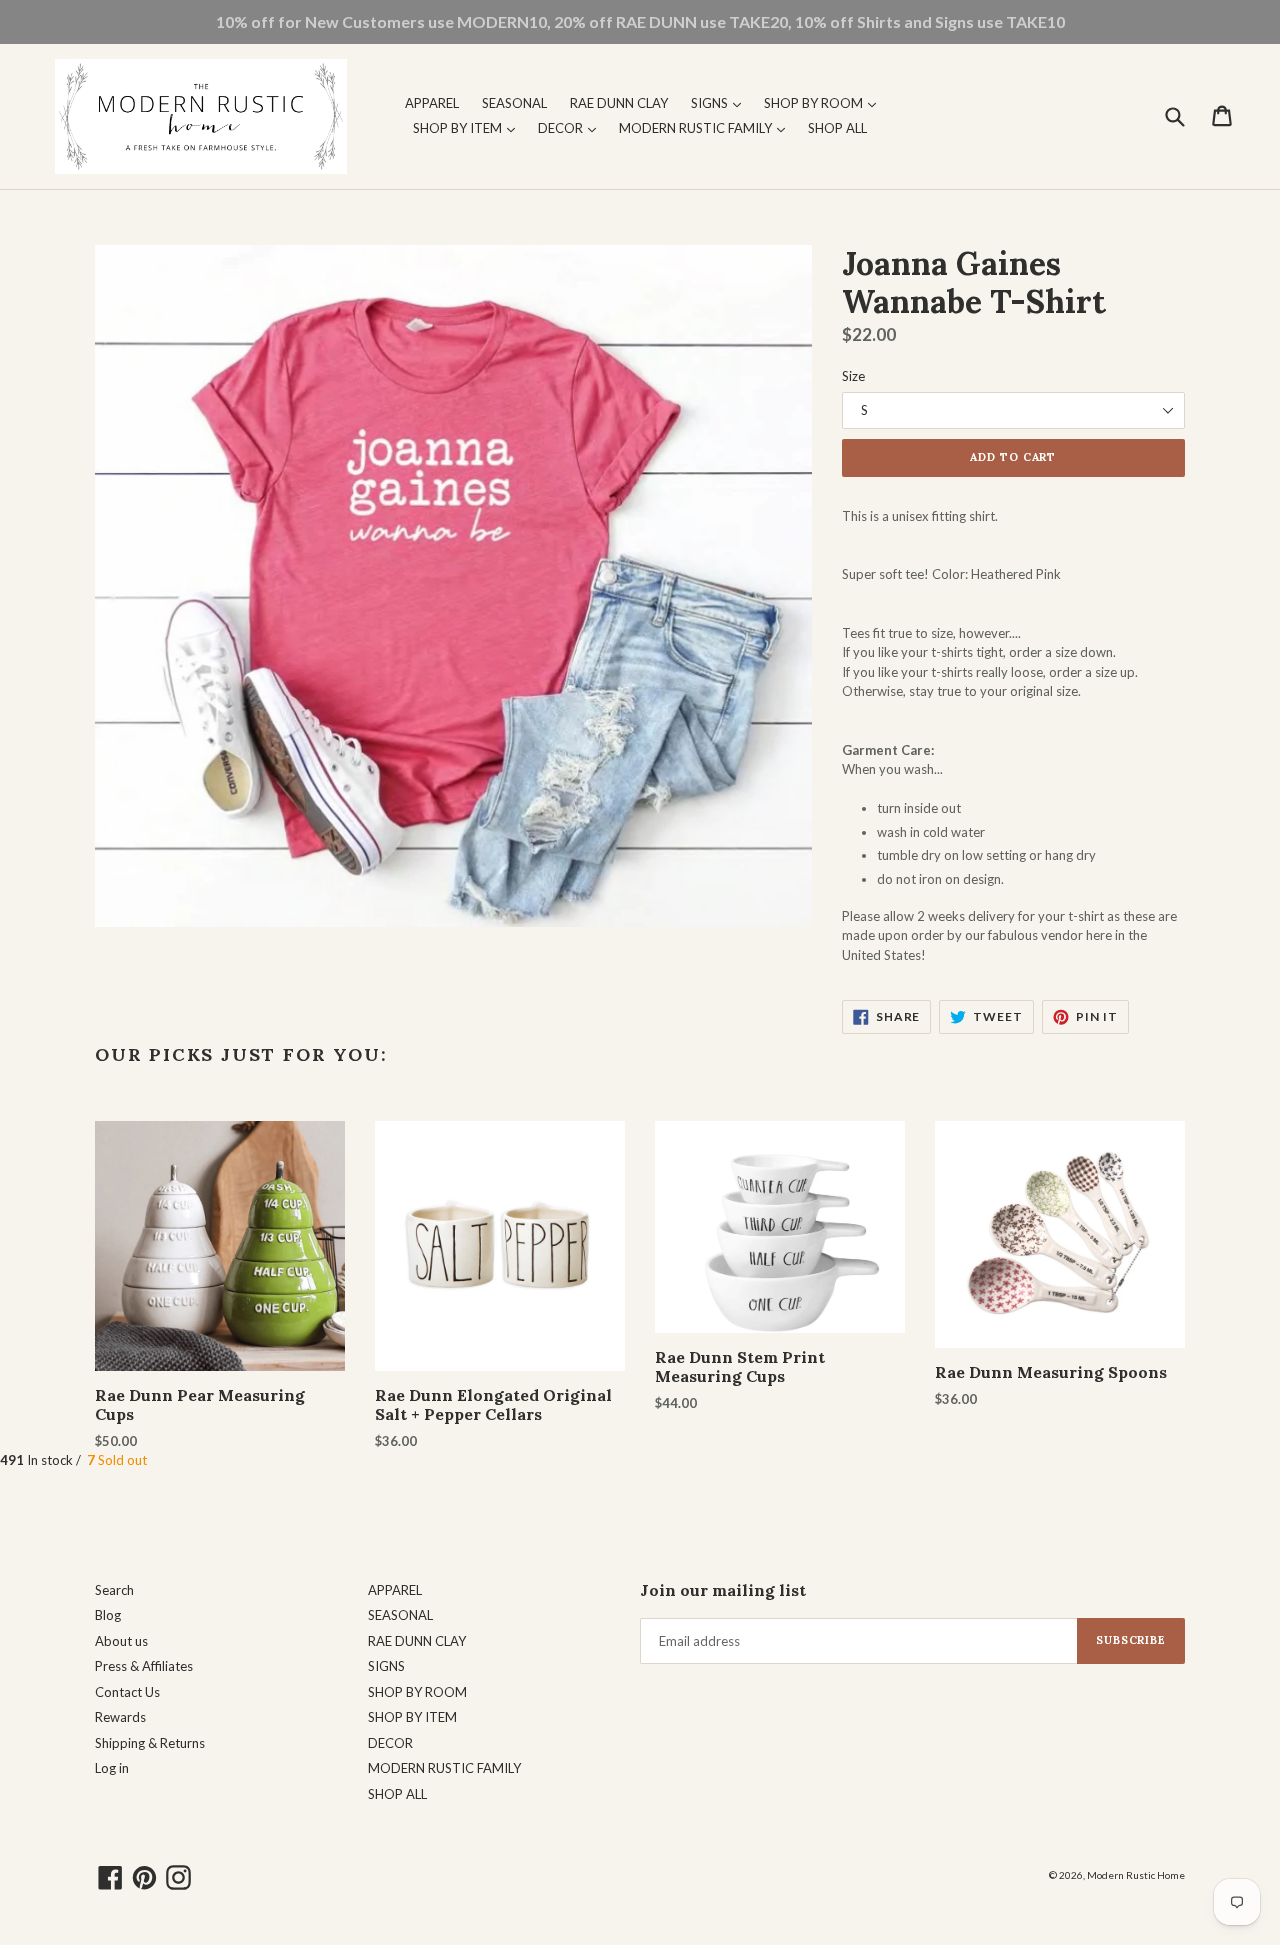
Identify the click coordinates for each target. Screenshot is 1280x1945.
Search (114, 1590)
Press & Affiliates (144, 1666)
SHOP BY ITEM (469, 127)
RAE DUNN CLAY (619, 103)
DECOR (572, 127)
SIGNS (721, 102)
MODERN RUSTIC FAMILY (707, 127)
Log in (112, 1768)
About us (121, 1641)
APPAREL (432, 103)
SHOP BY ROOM (825, 102)
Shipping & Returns (150, 1743)
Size (853, 376)
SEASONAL (514, 103)
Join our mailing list (723, 1590)
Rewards (120, 1717)
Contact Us (127, 1692)
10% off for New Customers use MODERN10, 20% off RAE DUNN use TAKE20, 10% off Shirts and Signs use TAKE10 (640, 21)
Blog (108, 1615)
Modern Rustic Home (1136, 1875)
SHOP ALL (837, 128)
